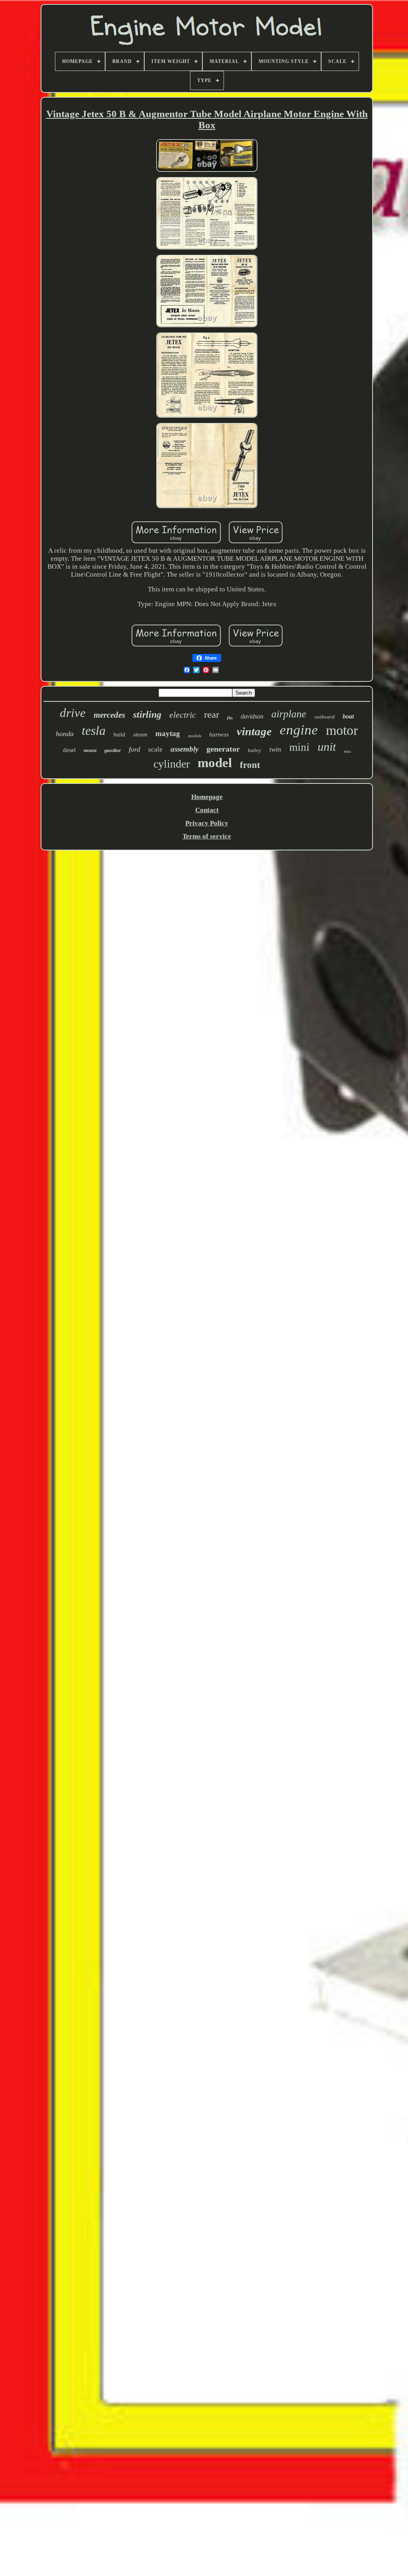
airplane (289, 714)
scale (155, 749)
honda (65, 734)
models (195, 736)
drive (73, 713)
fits (230, 718)
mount (90, 750)
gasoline (113, 750)
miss (347, 751)
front (250, 765)
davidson (252, 716)
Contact (207, 810)
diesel (69, 750)
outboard (325, 717)
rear (212, 714)
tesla (94, 730)
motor (342, 730)
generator (223, 749)
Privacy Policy (207, 823)
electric (183, 715)
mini (299, 747)
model (215, 763)
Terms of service (207, 836)
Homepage (207, 797)
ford (134, 749)
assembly (184, 749)
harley (255, 750)
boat (348, 716)
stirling (147, 715)
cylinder (172, 764)
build (119, 735)
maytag (168, 733)
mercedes (109, 715)
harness (219, 734)
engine (299, 730)
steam (140, 734)
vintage (254, 731)
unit (327, 747)
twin (275, 749)
